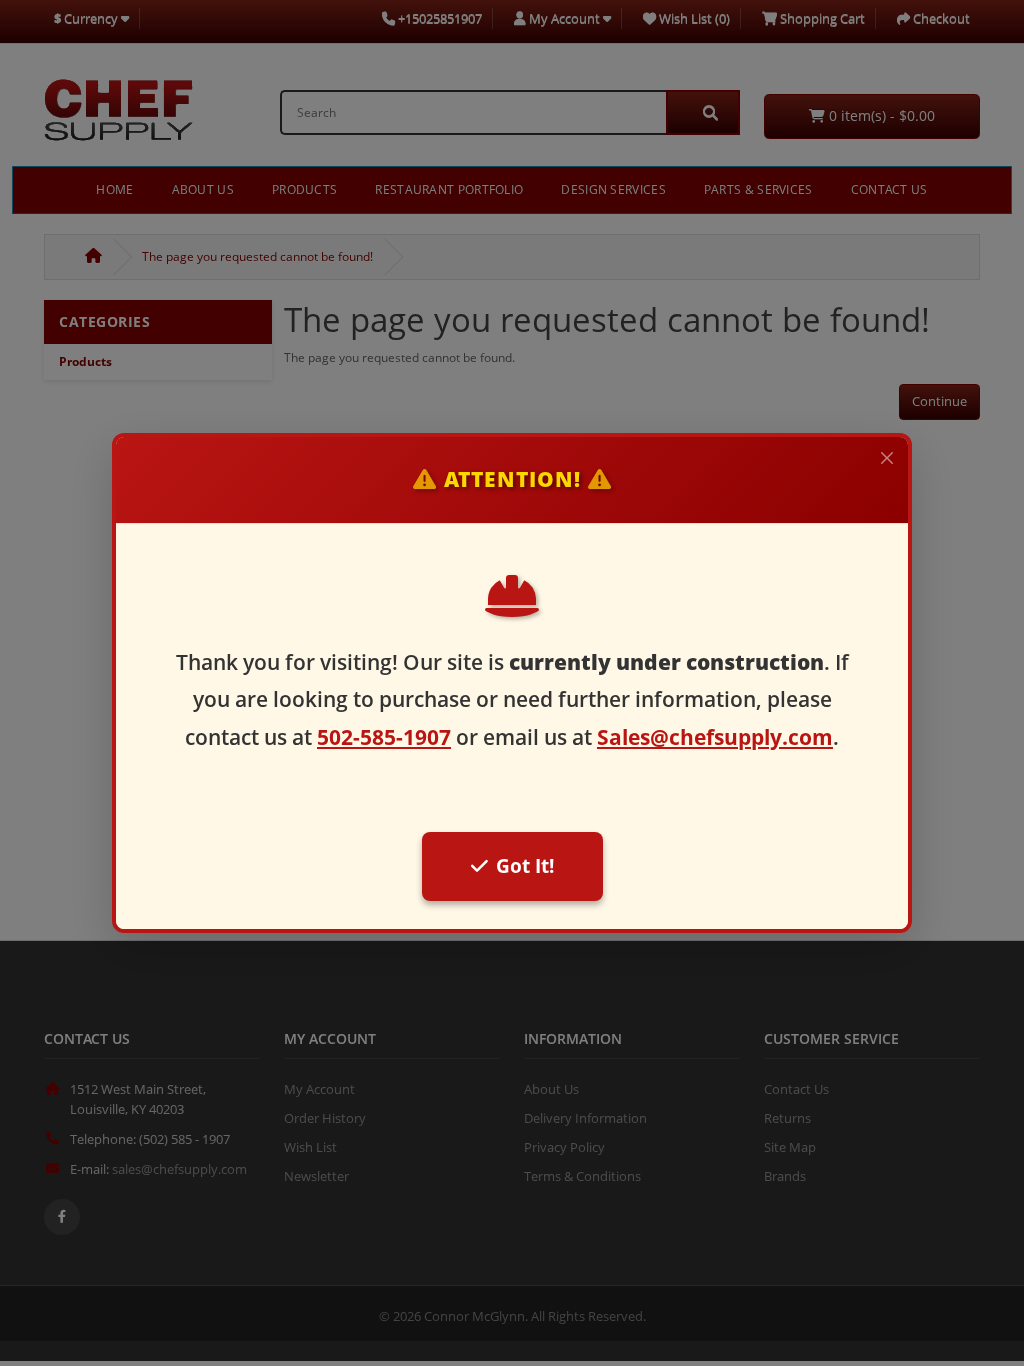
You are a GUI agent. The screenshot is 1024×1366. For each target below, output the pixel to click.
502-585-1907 (384, 737)
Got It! (525, 865)
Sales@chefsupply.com (715, 737)
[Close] (887, 458)
